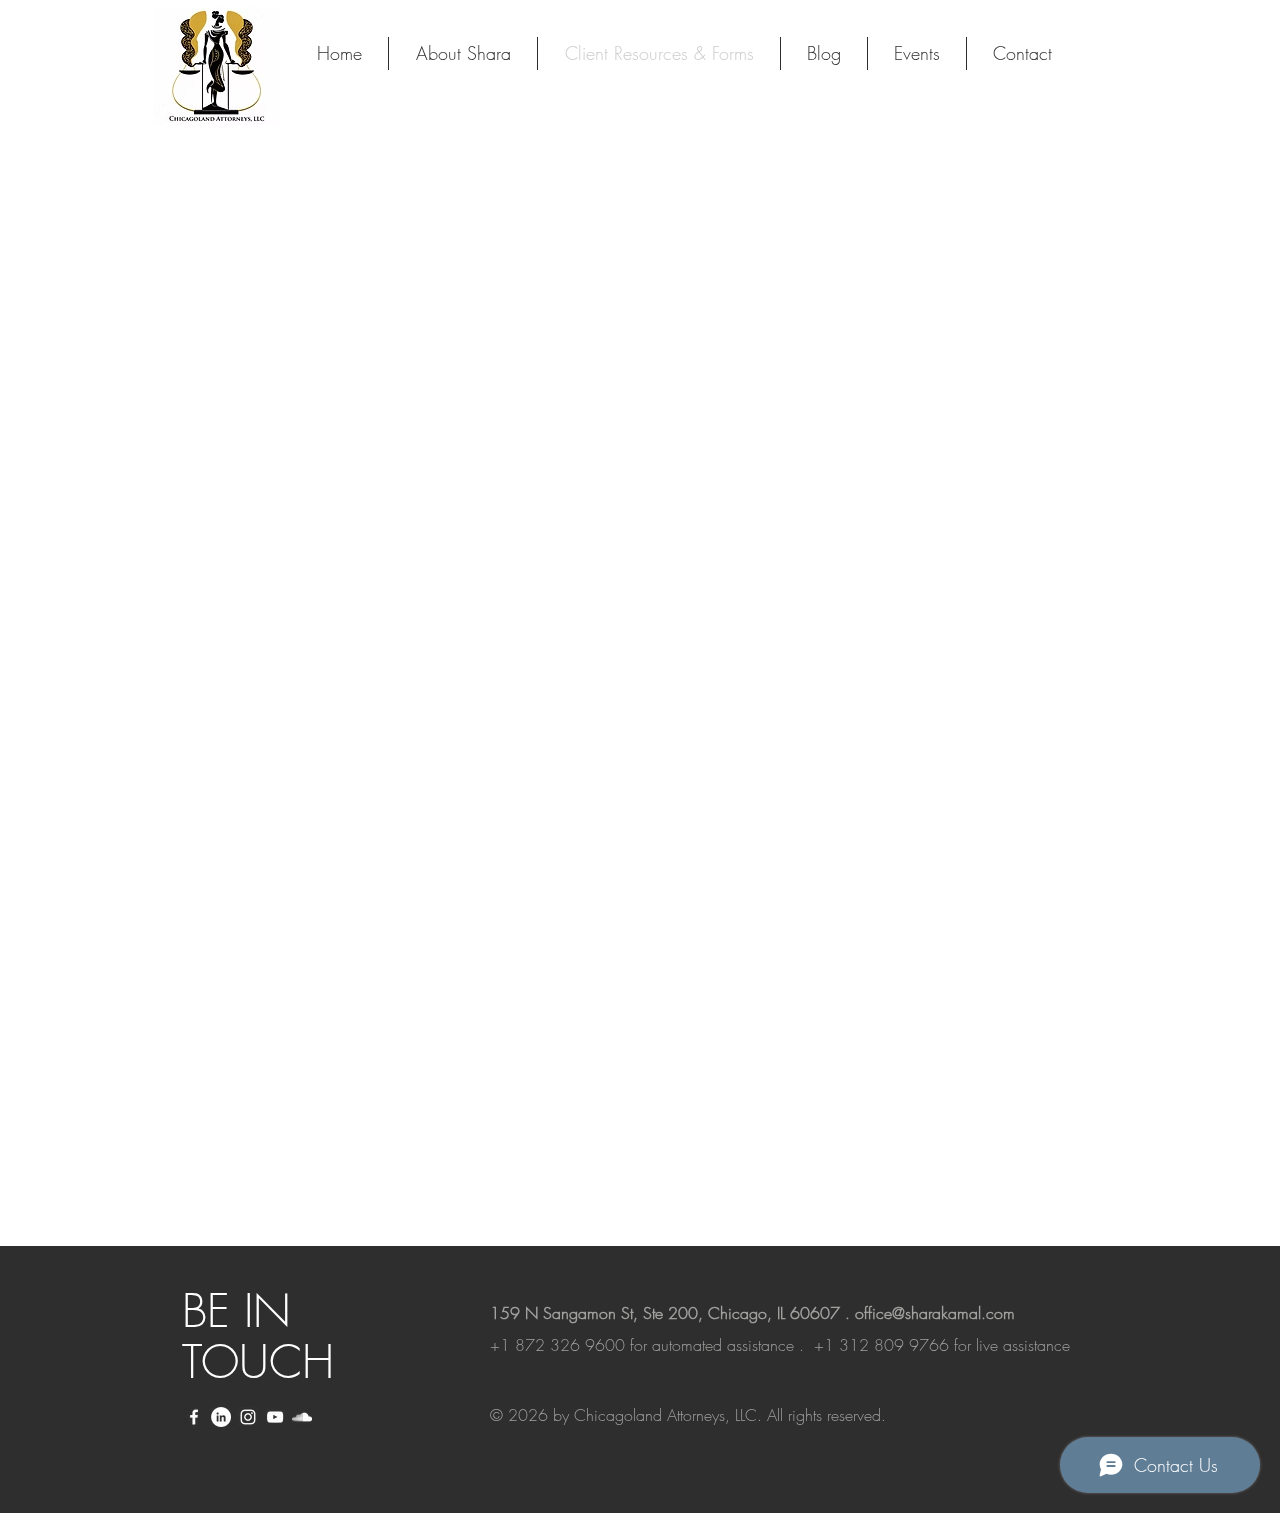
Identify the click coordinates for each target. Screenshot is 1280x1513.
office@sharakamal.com (935, 1313)
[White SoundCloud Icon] (302, 1417)
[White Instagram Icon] (248, 1417)
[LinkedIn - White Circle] (221, 1417)
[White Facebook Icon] (194, 1417)
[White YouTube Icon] (275, 1417)
